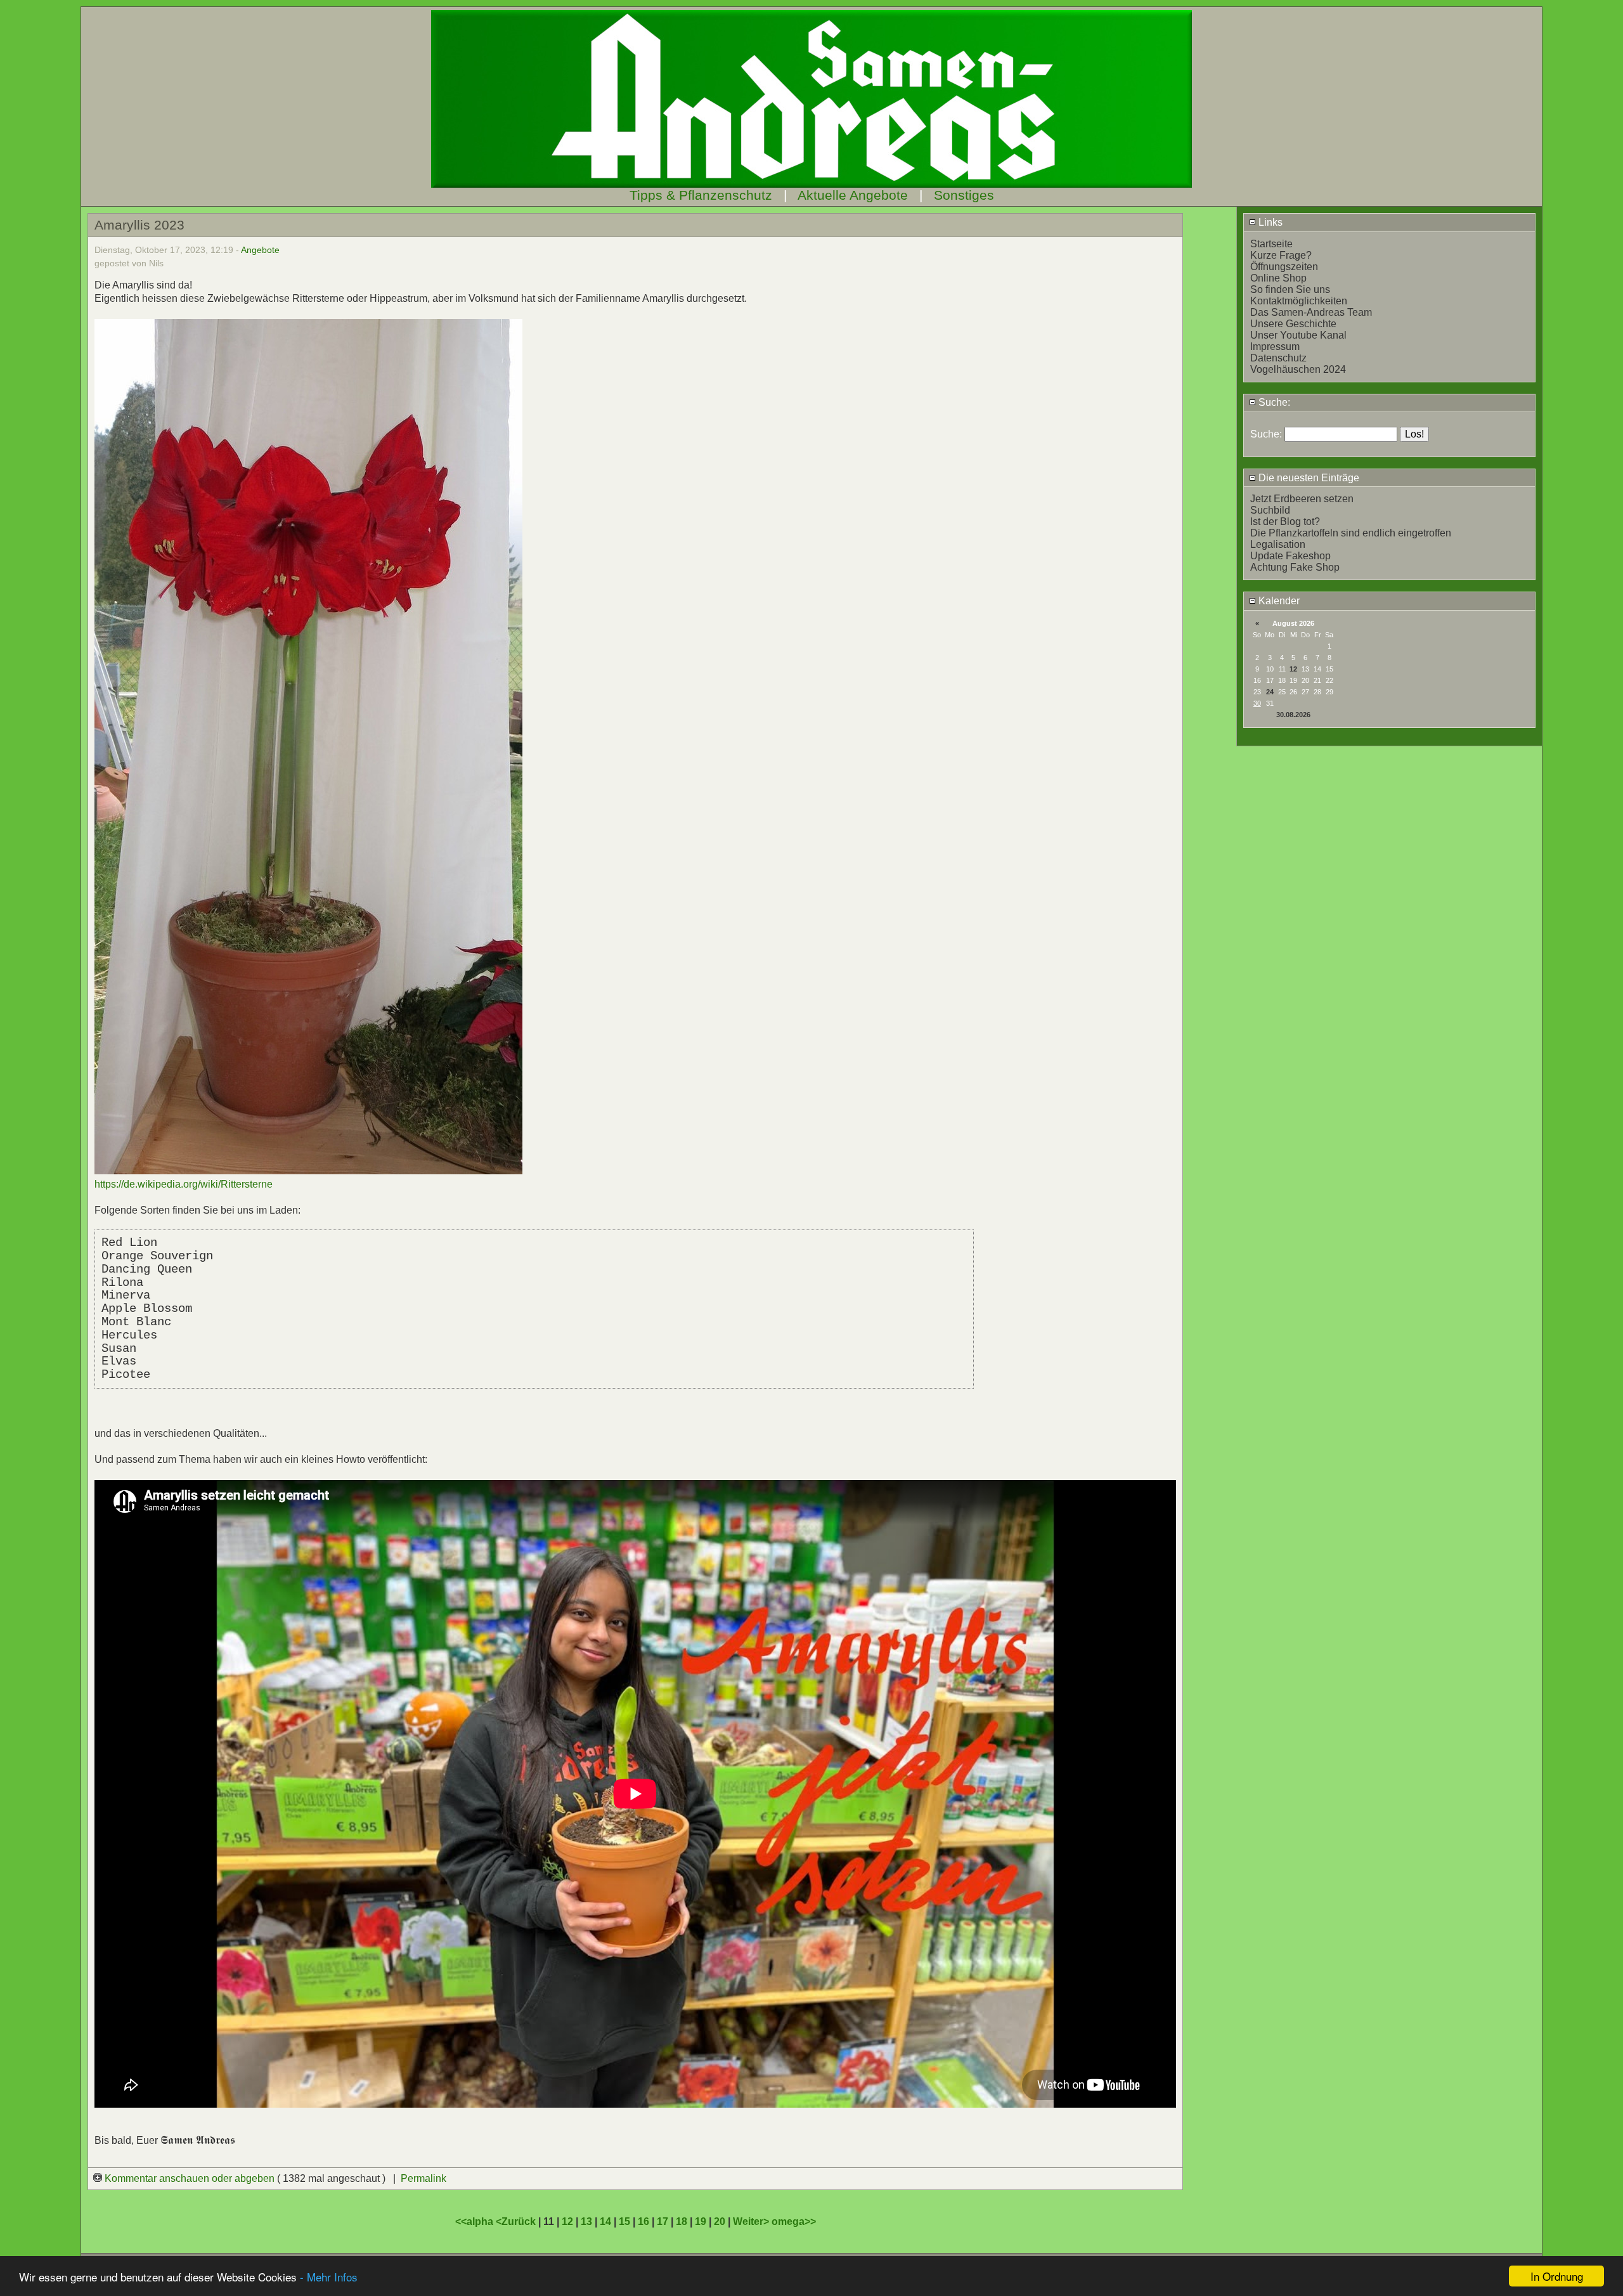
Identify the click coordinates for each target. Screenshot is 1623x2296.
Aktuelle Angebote (853, 195)
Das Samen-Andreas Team (1311, 312)
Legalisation (1278, 544)
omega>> (794, 2221)
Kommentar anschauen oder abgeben (190, 2178)
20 (720, 2221)
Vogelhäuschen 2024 (1298, 369)
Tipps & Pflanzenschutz (701, 195)
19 (701, 2221)
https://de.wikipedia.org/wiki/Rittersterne (184, 1184)
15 (624, 2221)
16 (643, 2221)
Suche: (1273, 402)
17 (663, 2221)
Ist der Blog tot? (1285, 522)
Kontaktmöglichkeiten (1299, 301)
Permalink (424, 2178)
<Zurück (517, 2221)
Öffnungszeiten (1284, 267)
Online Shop (1278, 278)
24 (1270, 692)
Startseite (1271, 244)
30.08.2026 (1293, 715)
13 (586, 2221)
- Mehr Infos (329, 2277)
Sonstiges (964, 195)
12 (1293, 669)
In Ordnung (1557, 2276)
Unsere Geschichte (1293, 324)
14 (605, 2221)
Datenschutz (1278, 358)
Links (1269, 222)
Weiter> (752, 2221)
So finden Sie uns (1290, 289)
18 (682, 2221)
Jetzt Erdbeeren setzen (1302, 499)
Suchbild (1270, 510)
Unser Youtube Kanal (1298, 335)
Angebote (260, 250)
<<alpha (475, 2221)
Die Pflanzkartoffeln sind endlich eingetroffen (1351, 533)
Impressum (1275, 347)
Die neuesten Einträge (1308, 478)
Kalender (1278, 601)
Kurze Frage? (1281, 255)
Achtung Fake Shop (1295, 567)
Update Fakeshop (1290, 556)
